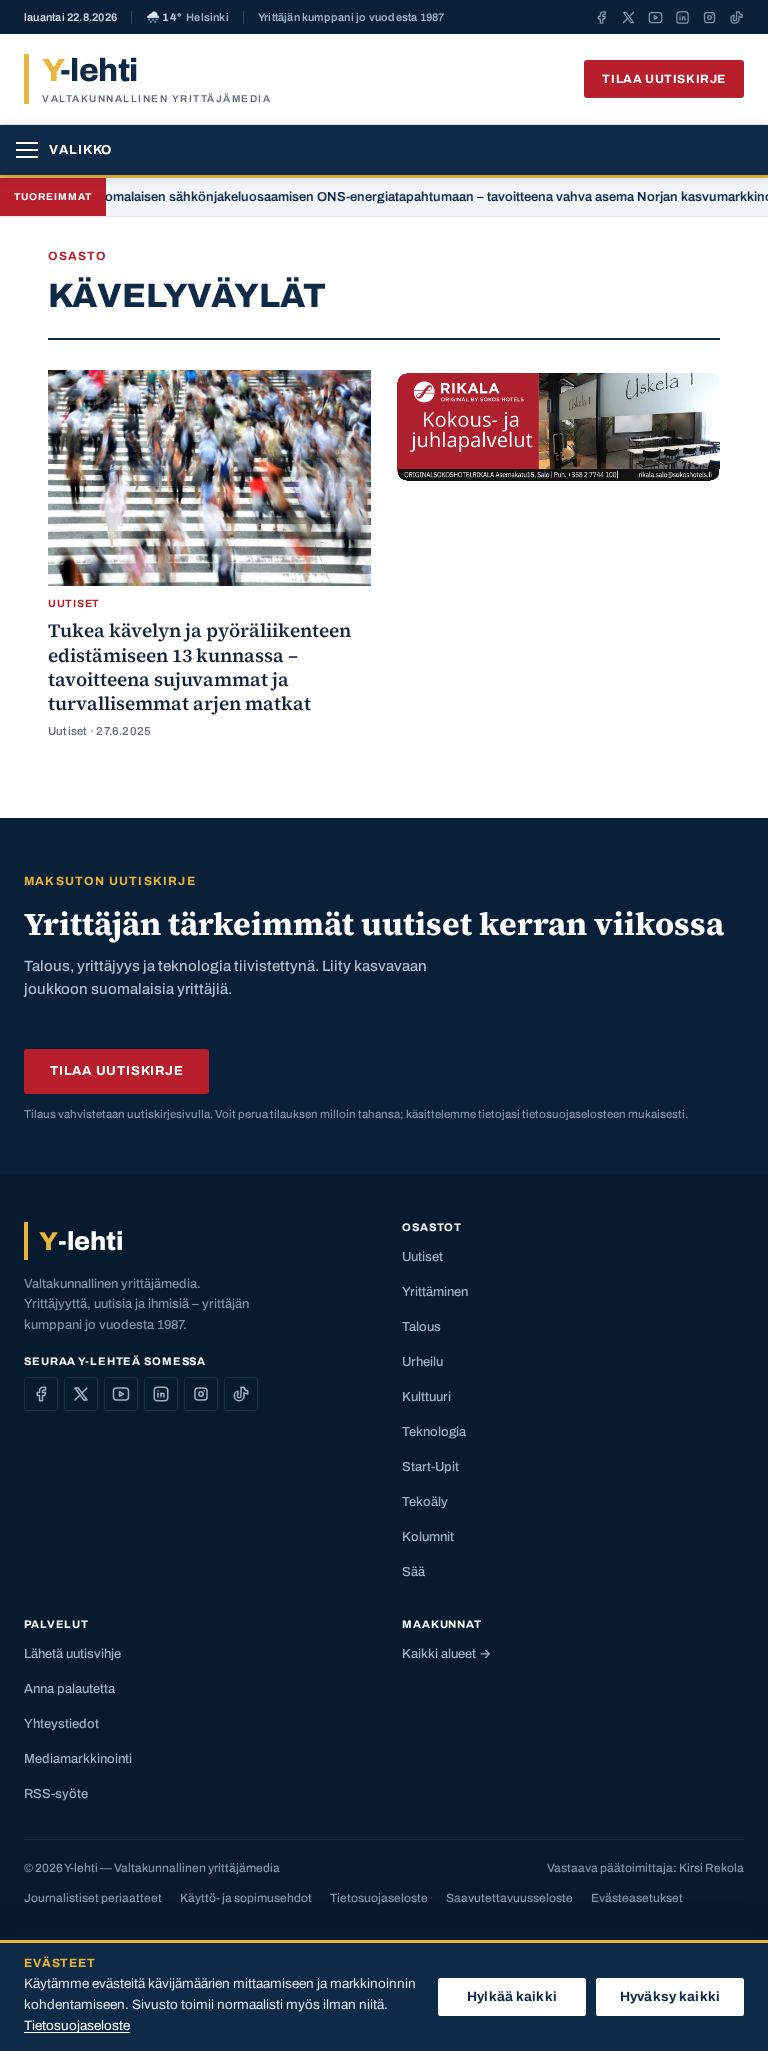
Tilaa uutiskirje (664, 79)
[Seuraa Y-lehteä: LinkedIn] (682, 17)
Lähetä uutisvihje (72, 1654)
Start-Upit (430, 1467)
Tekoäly (425, 1502)
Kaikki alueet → (446, 1654)
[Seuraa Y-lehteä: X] (628, 17)
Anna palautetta (69, 1689)
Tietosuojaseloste (379, 1898)
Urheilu (422, 1362)
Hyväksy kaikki (670, 1996)
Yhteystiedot (61, 1724)
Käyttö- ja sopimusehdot (246, 1898)
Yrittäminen (435, 1292)
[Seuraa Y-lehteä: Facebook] (601, 17)
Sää (413, 1572)
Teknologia (434, 1432)
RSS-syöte (56, 1794)
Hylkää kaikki (512, 1996)
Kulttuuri (426, 1397)
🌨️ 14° (187, 17)
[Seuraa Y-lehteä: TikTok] (736, 17)
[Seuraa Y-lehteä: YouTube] (655, 17)
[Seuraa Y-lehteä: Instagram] (709, 17)
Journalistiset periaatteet (93, 1898)
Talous (421, 1327)
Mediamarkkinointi (78, 1759)
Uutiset (422, 1257)
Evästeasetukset (637, 1898)
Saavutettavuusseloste (509, 1898)
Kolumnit (428, 1537)
